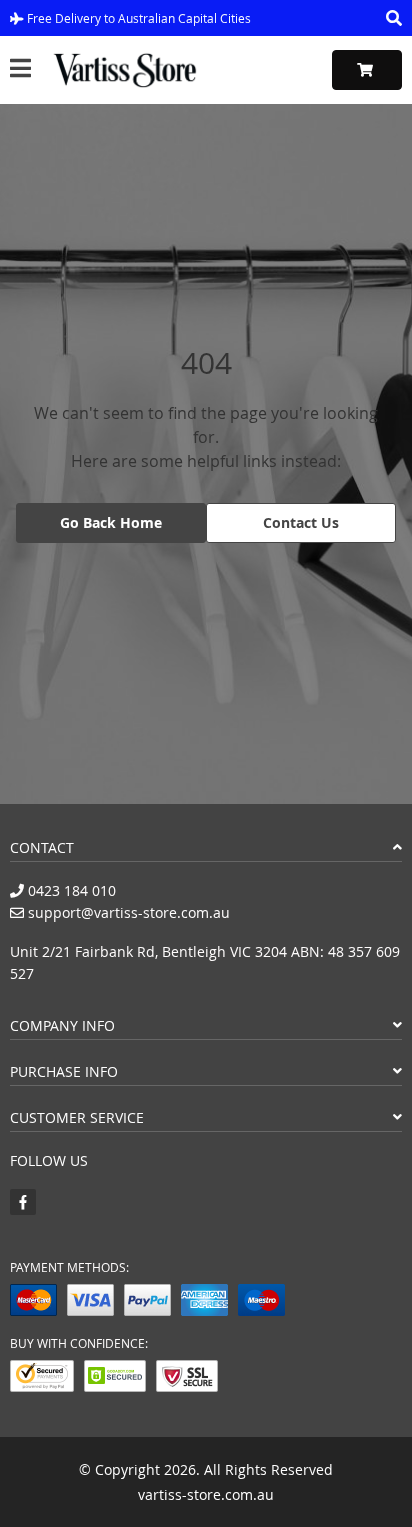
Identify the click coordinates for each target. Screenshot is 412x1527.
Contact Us (301, 522)
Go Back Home (111, 522)
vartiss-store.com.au (206, 1494)
